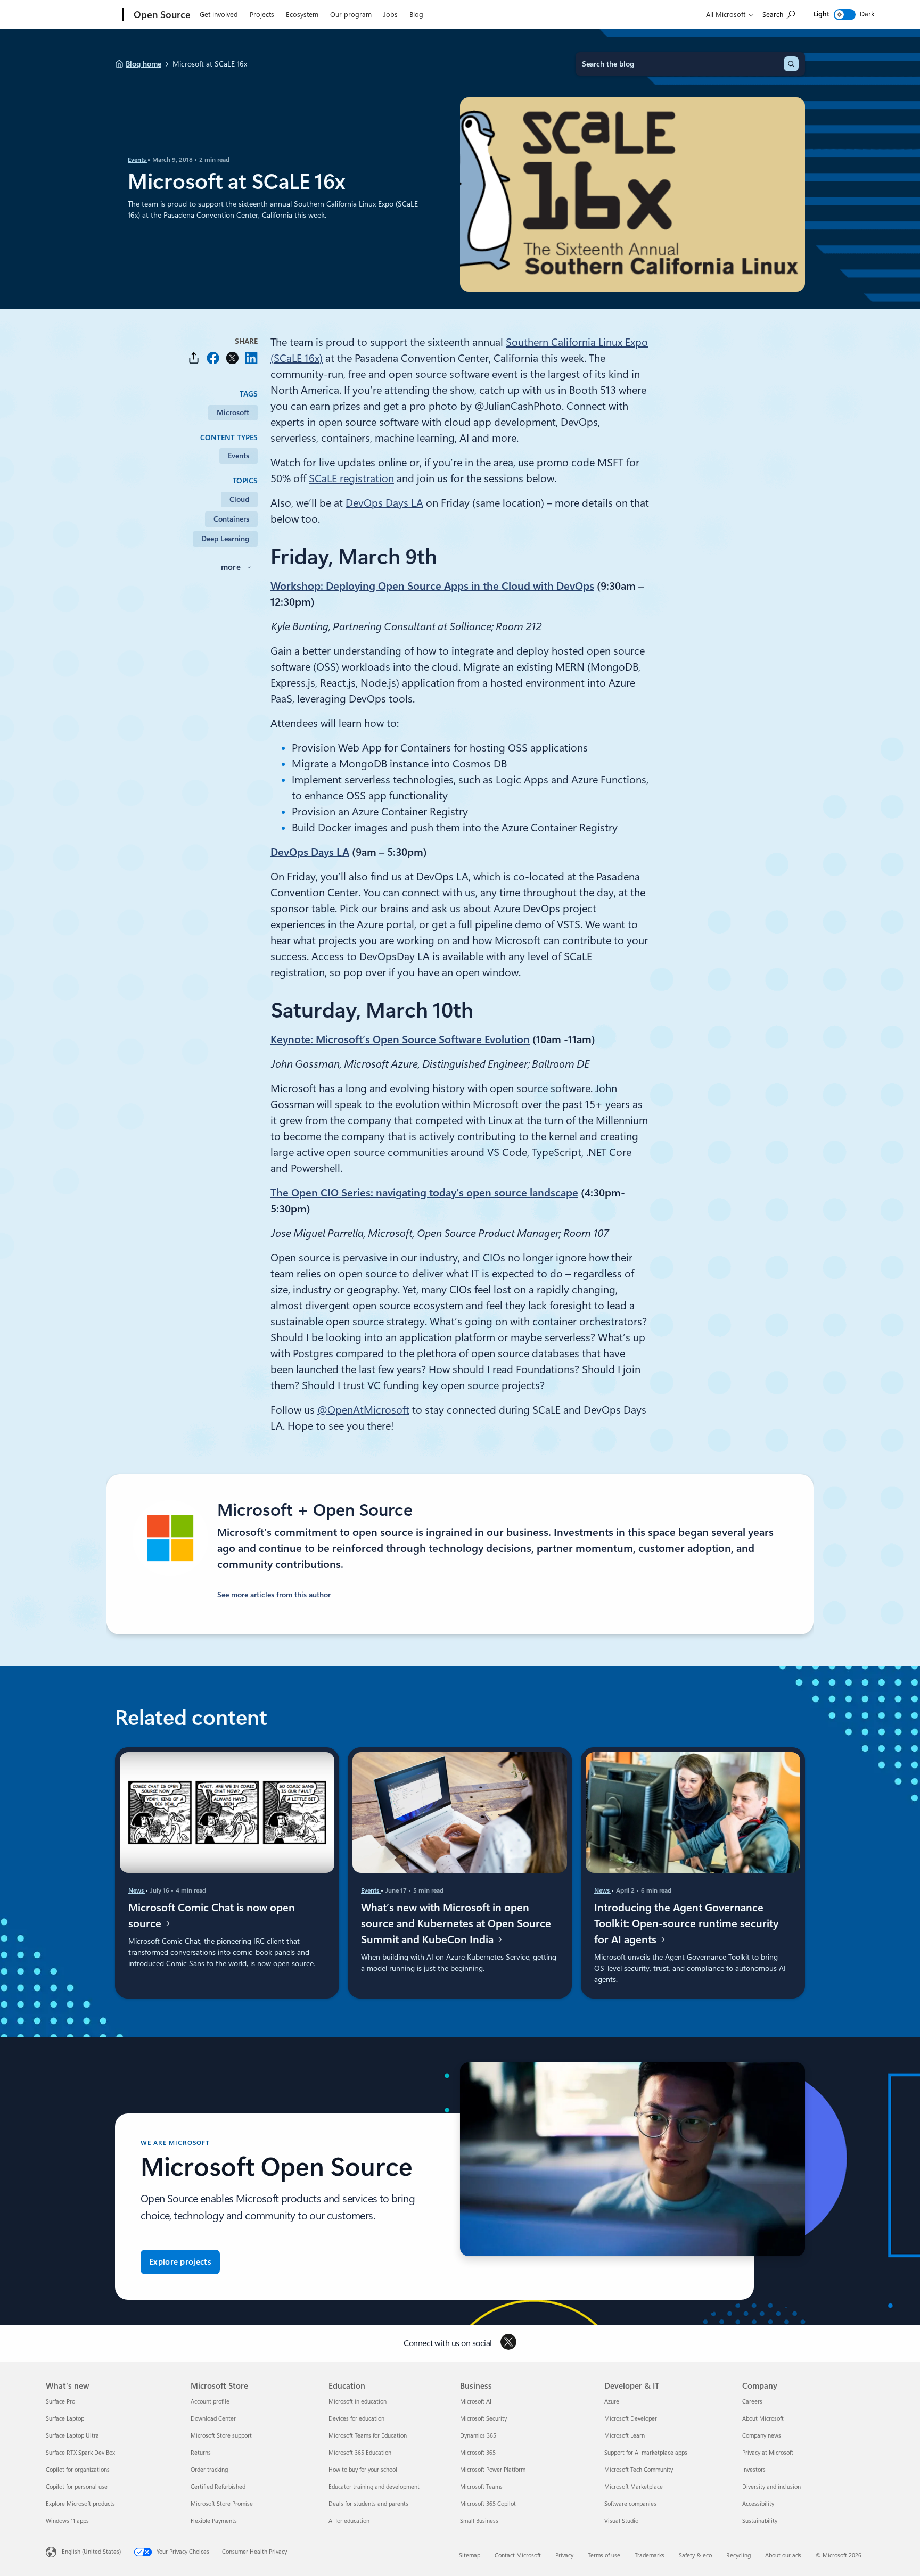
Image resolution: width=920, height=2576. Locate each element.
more (231, 567)
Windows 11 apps (67, 2521)
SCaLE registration (351, 478)
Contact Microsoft (518, 2556)
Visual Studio (621, 2521)
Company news (762, 2436)
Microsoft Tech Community (639, 2470)
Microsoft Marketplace (634, 2487)
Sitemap (470, 2556)
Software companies (630, 2504)
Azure (612, 2402)
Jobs (391, 15)
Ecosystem (302, 15)
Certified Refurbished (218, 2487)
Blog (416, 15)
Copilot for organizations (78, 2470)
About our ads (783, 2556)
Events (138, 160)
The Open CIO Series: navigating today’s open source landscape (424, 1193)
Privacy (564, 2556)
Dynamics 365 (478, 2436)
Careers (752, 2402)
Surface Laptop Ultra (72, 2436)
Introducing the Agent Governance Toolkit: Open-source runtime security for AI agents (686, 1923)
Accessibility (758, 2504)
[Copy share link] (194, 358)
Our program (351, 15)
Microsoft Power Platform (493, 2470)
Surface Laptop (65, 2419)
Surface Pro (60, 2402)
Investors (754, 2470)
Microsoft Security (483, 2419)
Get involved (219, 15)
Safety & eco (695, 2556)
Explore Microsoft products (80, 2504)
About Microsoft (763, 2419)
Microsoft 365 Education (360, 2453)
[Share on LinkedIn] (251, 358)
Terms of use (604, 2556)
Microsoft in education (358, 2402)
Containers (231, 519)
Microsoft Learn (625, 2436)
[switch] (845, 15)
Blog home (143, 64)
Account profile (210, 2402)
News (137, 1890)
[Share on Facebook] (213, 358)
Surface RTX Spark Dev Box (80, 2453)
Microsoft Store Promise (222, 2504)
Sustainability (760, 2521)
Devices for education (356, 2419)
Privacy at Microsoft (768, 2453)
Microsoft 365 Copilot (488, 2504)
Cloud (239, 499)
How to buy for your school (363, 2470)
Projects (262, 15)
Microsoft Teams (481, 2487)
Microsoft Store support (221, 2436)
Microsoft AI (476, 2402)
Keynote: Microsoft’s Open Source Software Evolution (400, 1039)
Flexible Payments (214, 2521)
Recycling (738, 2556)
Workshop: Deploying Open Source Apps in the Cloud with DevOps (432, 586)
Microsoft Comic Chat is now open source (212, 1916)
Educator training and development (374, 2487)
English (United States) (91, 2552)
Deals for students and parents (368, 2504)
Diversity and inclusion (771, 2487)
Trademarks (650, 2556)
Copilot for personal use (77, 2487)
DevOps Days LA (384, 503)
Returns (201, 2453)
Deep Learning (225, 539)
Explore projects (180, 2262)
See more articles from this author (274, 1595)
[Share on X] (232, 358)
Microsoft (233, 412)
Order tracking (209, 2470)
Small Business (479, 2521)
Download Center (213, 2419)
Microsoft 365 (478, 2453)
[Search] (791, 64)
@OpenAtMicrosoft (363, 1410)
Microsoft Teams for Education (368, 2436)
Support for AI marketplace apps (646, 2453)
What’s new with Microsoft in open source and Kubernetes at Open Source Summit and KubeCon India (456, 1923)
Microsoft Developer (631, 2419)
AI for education (349, 2521)
